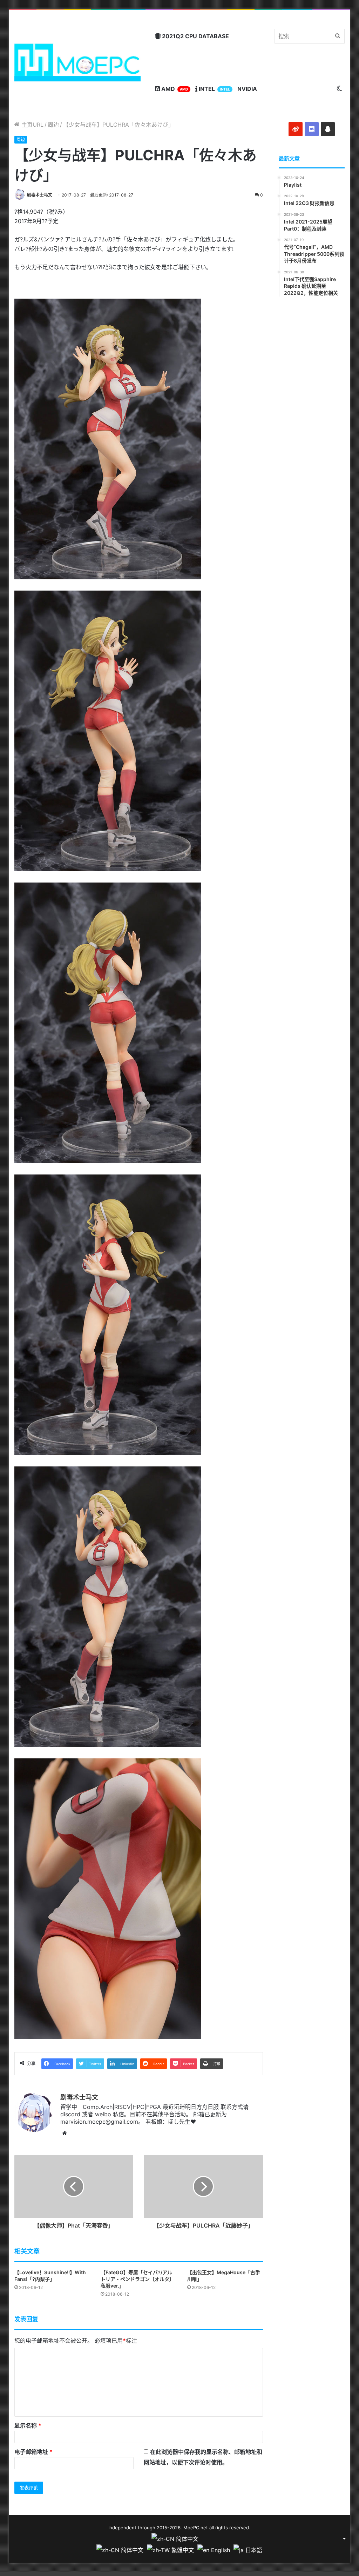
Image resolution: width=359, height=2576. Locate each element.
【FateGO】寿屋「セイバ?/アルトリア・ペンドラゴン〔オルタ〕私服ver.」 (137, 2279)
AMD (174, 89)
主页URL (32, 125)
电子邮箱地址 (33, 2452)
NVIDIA (247, 89)
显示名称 (28, 2425)
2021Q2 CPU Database (195, 36)
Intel (214, 89)
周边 (53, 125)
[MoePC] (78, 62)
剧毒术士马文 (40, 195)
